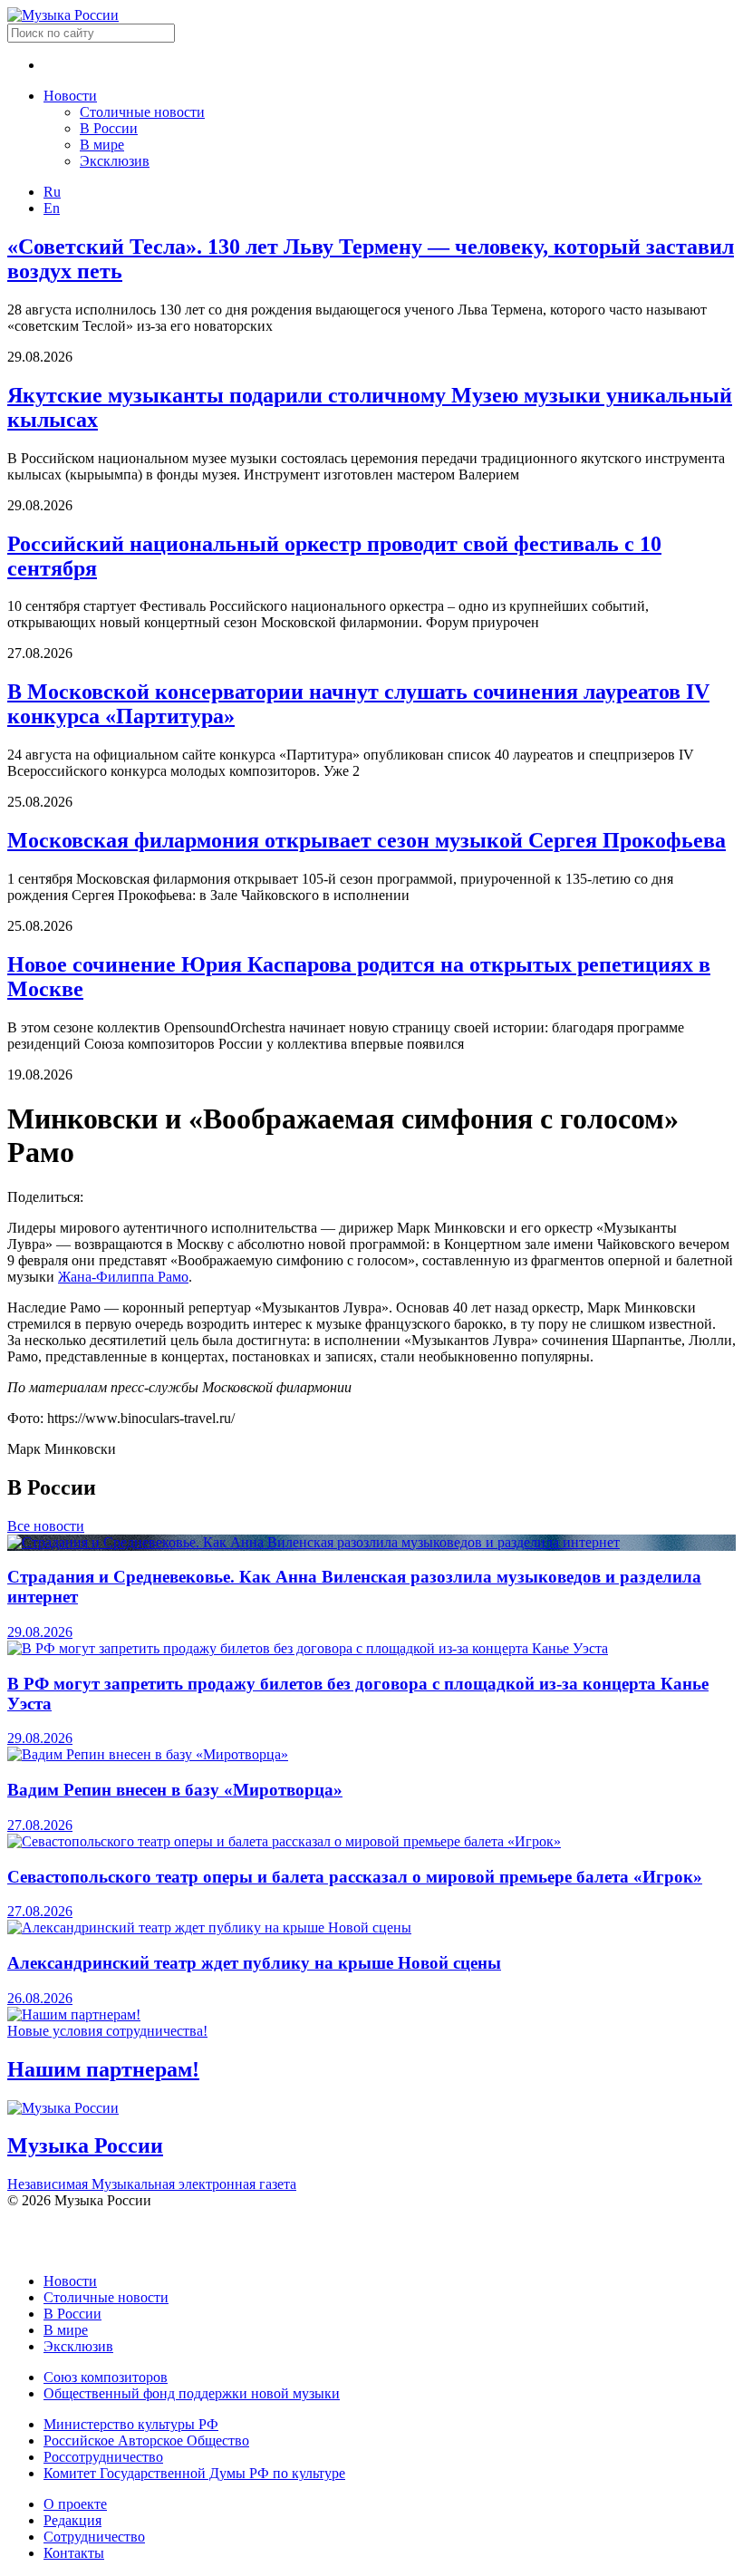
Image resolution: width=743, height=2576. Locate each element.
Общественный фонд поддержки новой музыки (192, 2393)
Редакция (72, 2520)
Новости (70, 96)
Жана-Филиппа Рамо (123, 1277)
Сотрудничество (94, 2537)
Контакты (74, 2553)
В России (109, 128)
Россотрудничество (103, 2457)
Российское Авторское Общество (146, 2440)
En (52, 208)
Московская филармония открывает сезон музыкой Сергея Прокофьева (367, 840)
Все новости (46, 1526)
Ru (52, 192)
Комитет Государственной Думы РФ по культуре (194, 2473)
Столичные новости (142, 112)
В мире (102, 145)
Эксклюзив (115, 161)
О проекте (75, 2504)
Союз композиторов (106, 2377)
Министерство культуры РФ (131, 2424)
